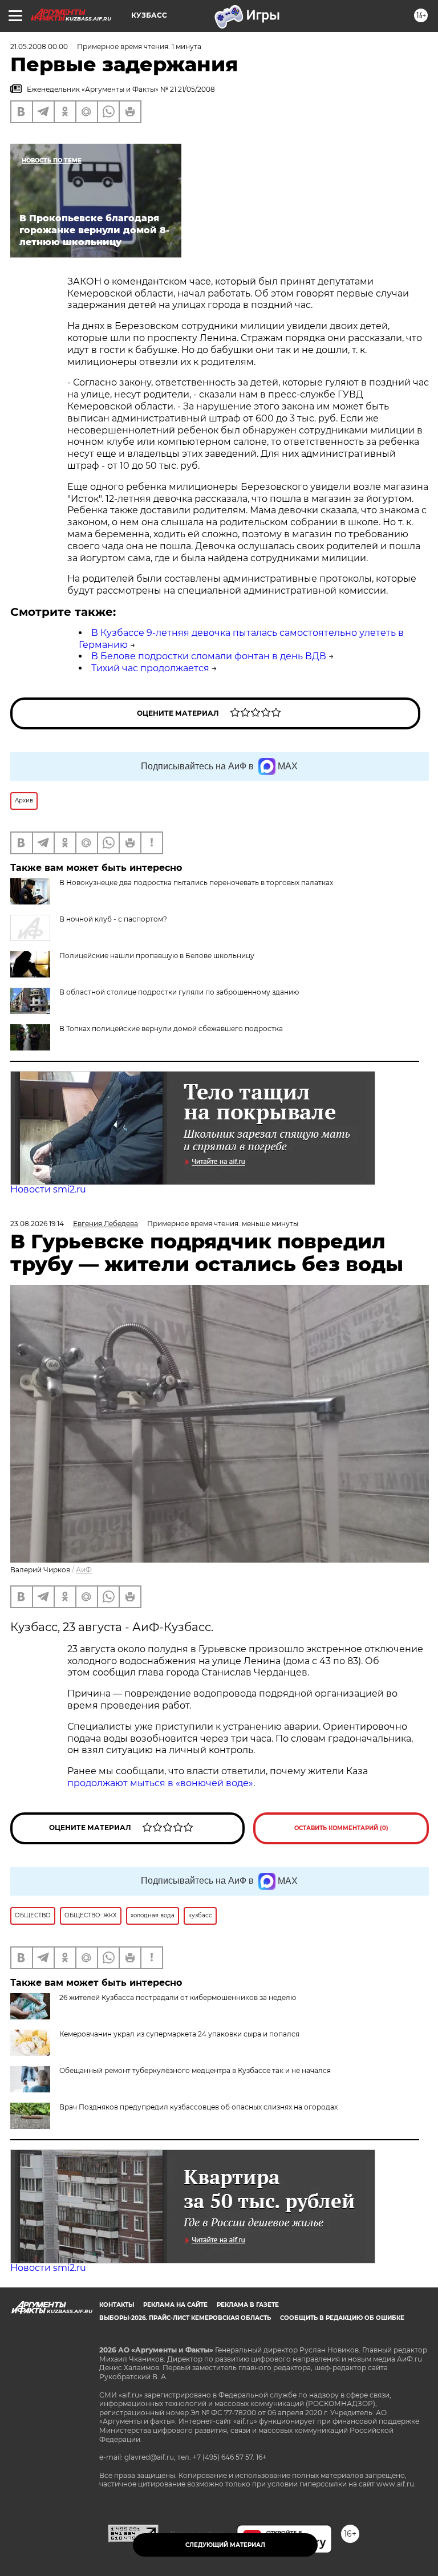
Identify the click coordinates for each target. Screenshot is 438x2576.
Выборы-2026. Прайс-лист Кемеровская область (185, 2318)
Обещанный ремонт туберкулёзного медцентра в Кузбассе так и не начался (195, 2070)
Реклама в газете (248, 2305)
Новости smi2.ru (48, 1189)
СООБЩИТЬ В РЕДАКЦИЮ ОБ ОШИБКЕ (342, 2318)
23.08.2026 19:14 (37, 1224)
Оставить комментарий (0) (341, 1828)
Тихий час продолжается (150, 668)
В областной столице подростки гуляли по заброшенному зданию (179, 992)
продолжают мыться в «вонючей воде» (160, 1783)
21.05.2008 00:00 (39, 46)
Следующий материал (225, 2545)
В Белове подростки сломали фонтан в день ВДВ (209, 656)
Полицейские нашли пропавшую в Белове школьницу (157, 956)
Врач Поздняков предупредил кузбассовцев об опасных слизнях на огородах (198, 2107)
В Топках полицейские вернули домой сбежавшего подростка (171, 1029)
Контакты (117, 2305)
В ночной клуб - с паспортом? (113, 919)
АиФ (84, 1570)
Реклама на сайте (175, 2305)
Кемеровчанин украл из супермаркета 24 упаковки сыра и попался (179, 2034)
